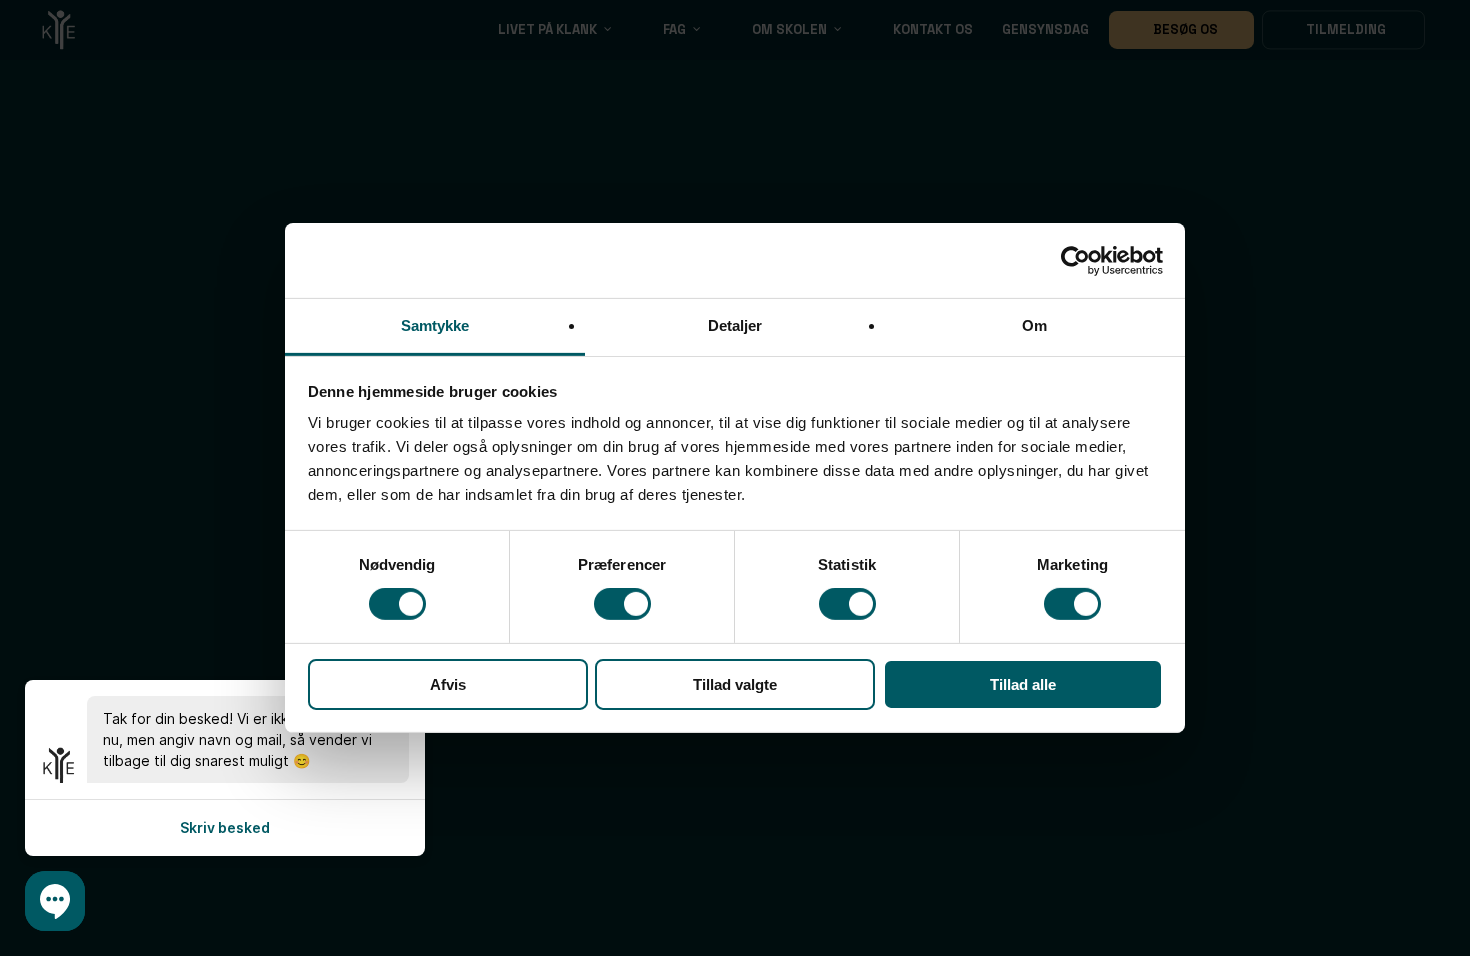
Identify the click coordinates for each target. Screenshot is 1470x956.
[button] (55, 901)
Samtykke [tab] (435, 325)
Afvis (448, 684)
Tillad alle (1023, 684)
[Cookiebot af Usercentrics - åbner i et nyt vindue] (1075, 260)
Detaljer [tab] (735, 325)
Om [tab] (1034, 325)
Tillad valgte (735, 684)
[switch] (622, 604)
